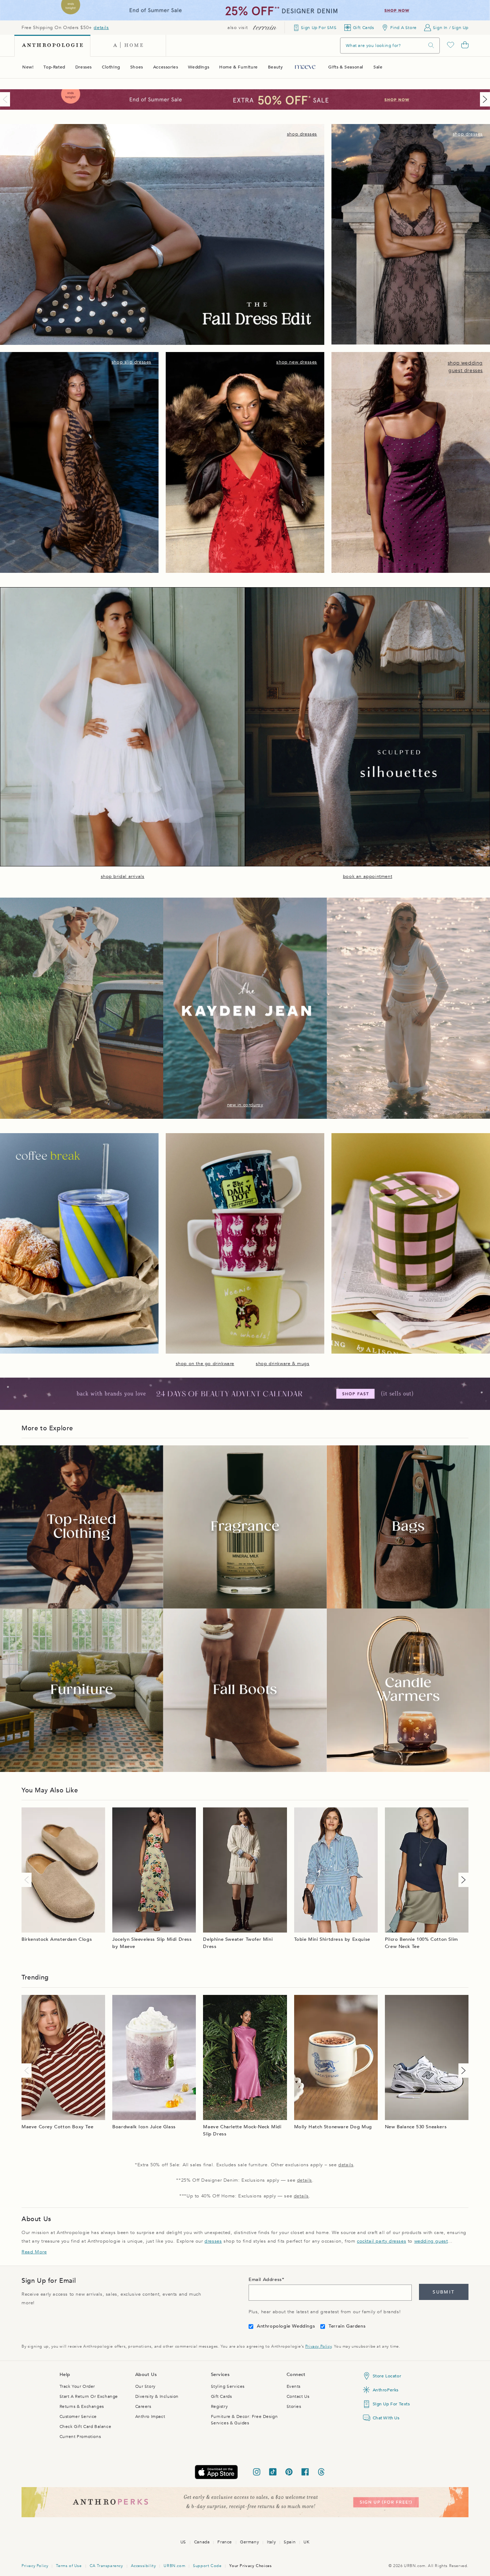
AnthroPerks (386, 2390)
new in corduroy (245, 1105)
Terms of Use (69, 2566)
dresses (213, 2241)
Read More (34, 2252)
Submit (444, 2292)
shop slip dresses (131, 362)
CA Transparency (106, 2566)
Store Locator (387, 2376)
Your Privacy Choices (250, 2566)
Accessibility (143, 2566)
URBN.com (174, 2566)
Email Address (265, 2280)
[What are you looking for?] (431, 45)
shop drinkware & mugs (283, 1364)
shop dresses (302, 134)
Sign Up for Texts (391, 2404)
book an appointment (367, 876)
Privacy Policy (318, 2346)
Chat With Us (386, 2418)
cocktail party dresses (381, 2241)
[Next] (484, 99)
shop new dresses (297, 362)
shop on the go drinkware (205, 1364)
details (101, 28)
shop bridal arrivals (123, 876)
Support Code (207, 2566)
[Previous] (6, 99)
